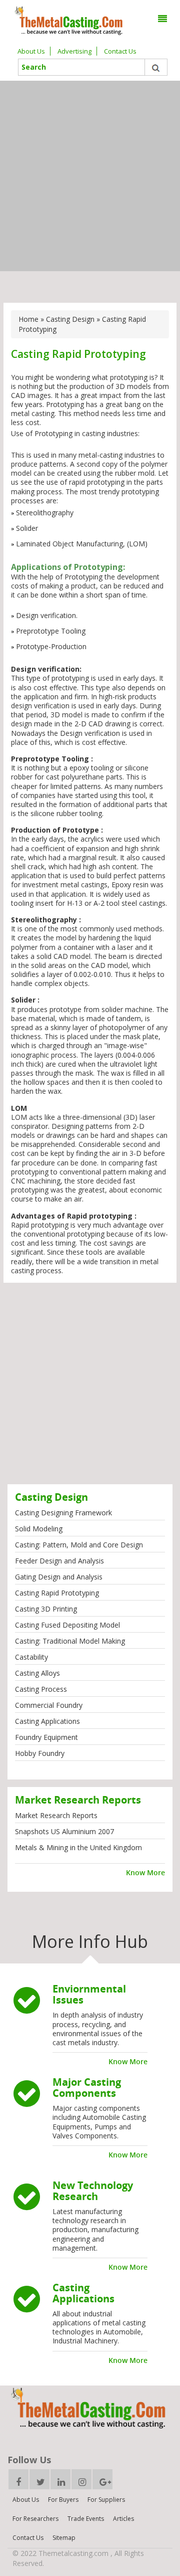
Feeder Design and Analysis (59, 1561)
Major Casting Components (87, 2088)
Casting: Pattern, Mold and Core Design (79, 1545)
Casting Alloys (37, 1673)
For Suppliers (106, 2500)
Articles (123, 2519)
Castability (31, 1657)
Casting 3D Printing (46, 1609)
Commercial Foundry (49, 1705)
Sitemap (64, 2538)
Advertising (74, 51)
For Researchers (35, 2519)
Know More (145, 1872)
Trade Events (86, 2519)
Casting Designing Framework (63, 1513)
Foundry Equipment (46, 1737)
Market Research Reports (56, 1815)
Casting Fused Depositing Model (67, 1625)
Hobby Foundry (40, 1753)
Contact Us (120, 51)
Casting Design (70, 319)
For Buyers (63, 2500)
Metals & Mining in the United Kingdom (78, 1847)
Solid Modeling (39, 1529)
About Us (31, 51)
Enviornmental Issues (89, 1994)
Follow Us (29, 2460)
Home (28, 319)
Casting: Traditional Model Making (70, 1641)
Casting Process (41, 1689)
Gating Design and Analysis (59, 1577)
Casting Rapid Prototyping (57, 1593)
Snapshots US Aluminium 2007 (64, 1831)
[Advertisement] (90, 176)
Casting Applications (47, 1721)
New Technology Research (93, 2191)
